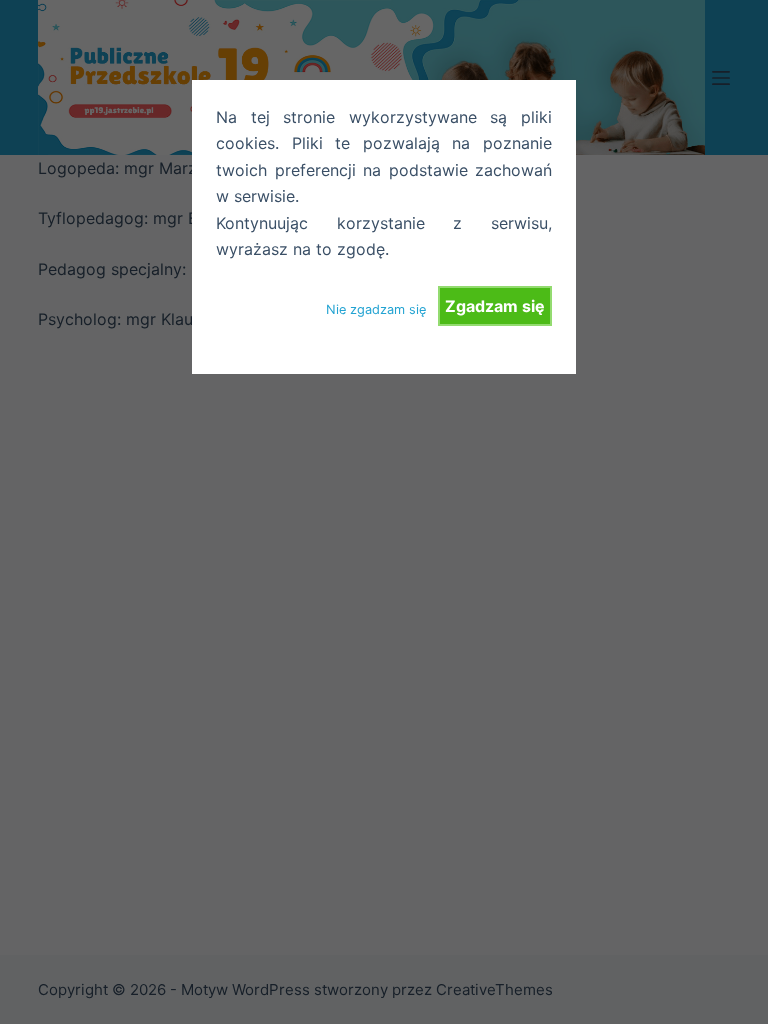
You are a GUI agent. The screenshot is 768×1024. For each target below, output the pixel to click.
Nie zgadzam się (376, 309)
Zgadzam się (495, 306)
